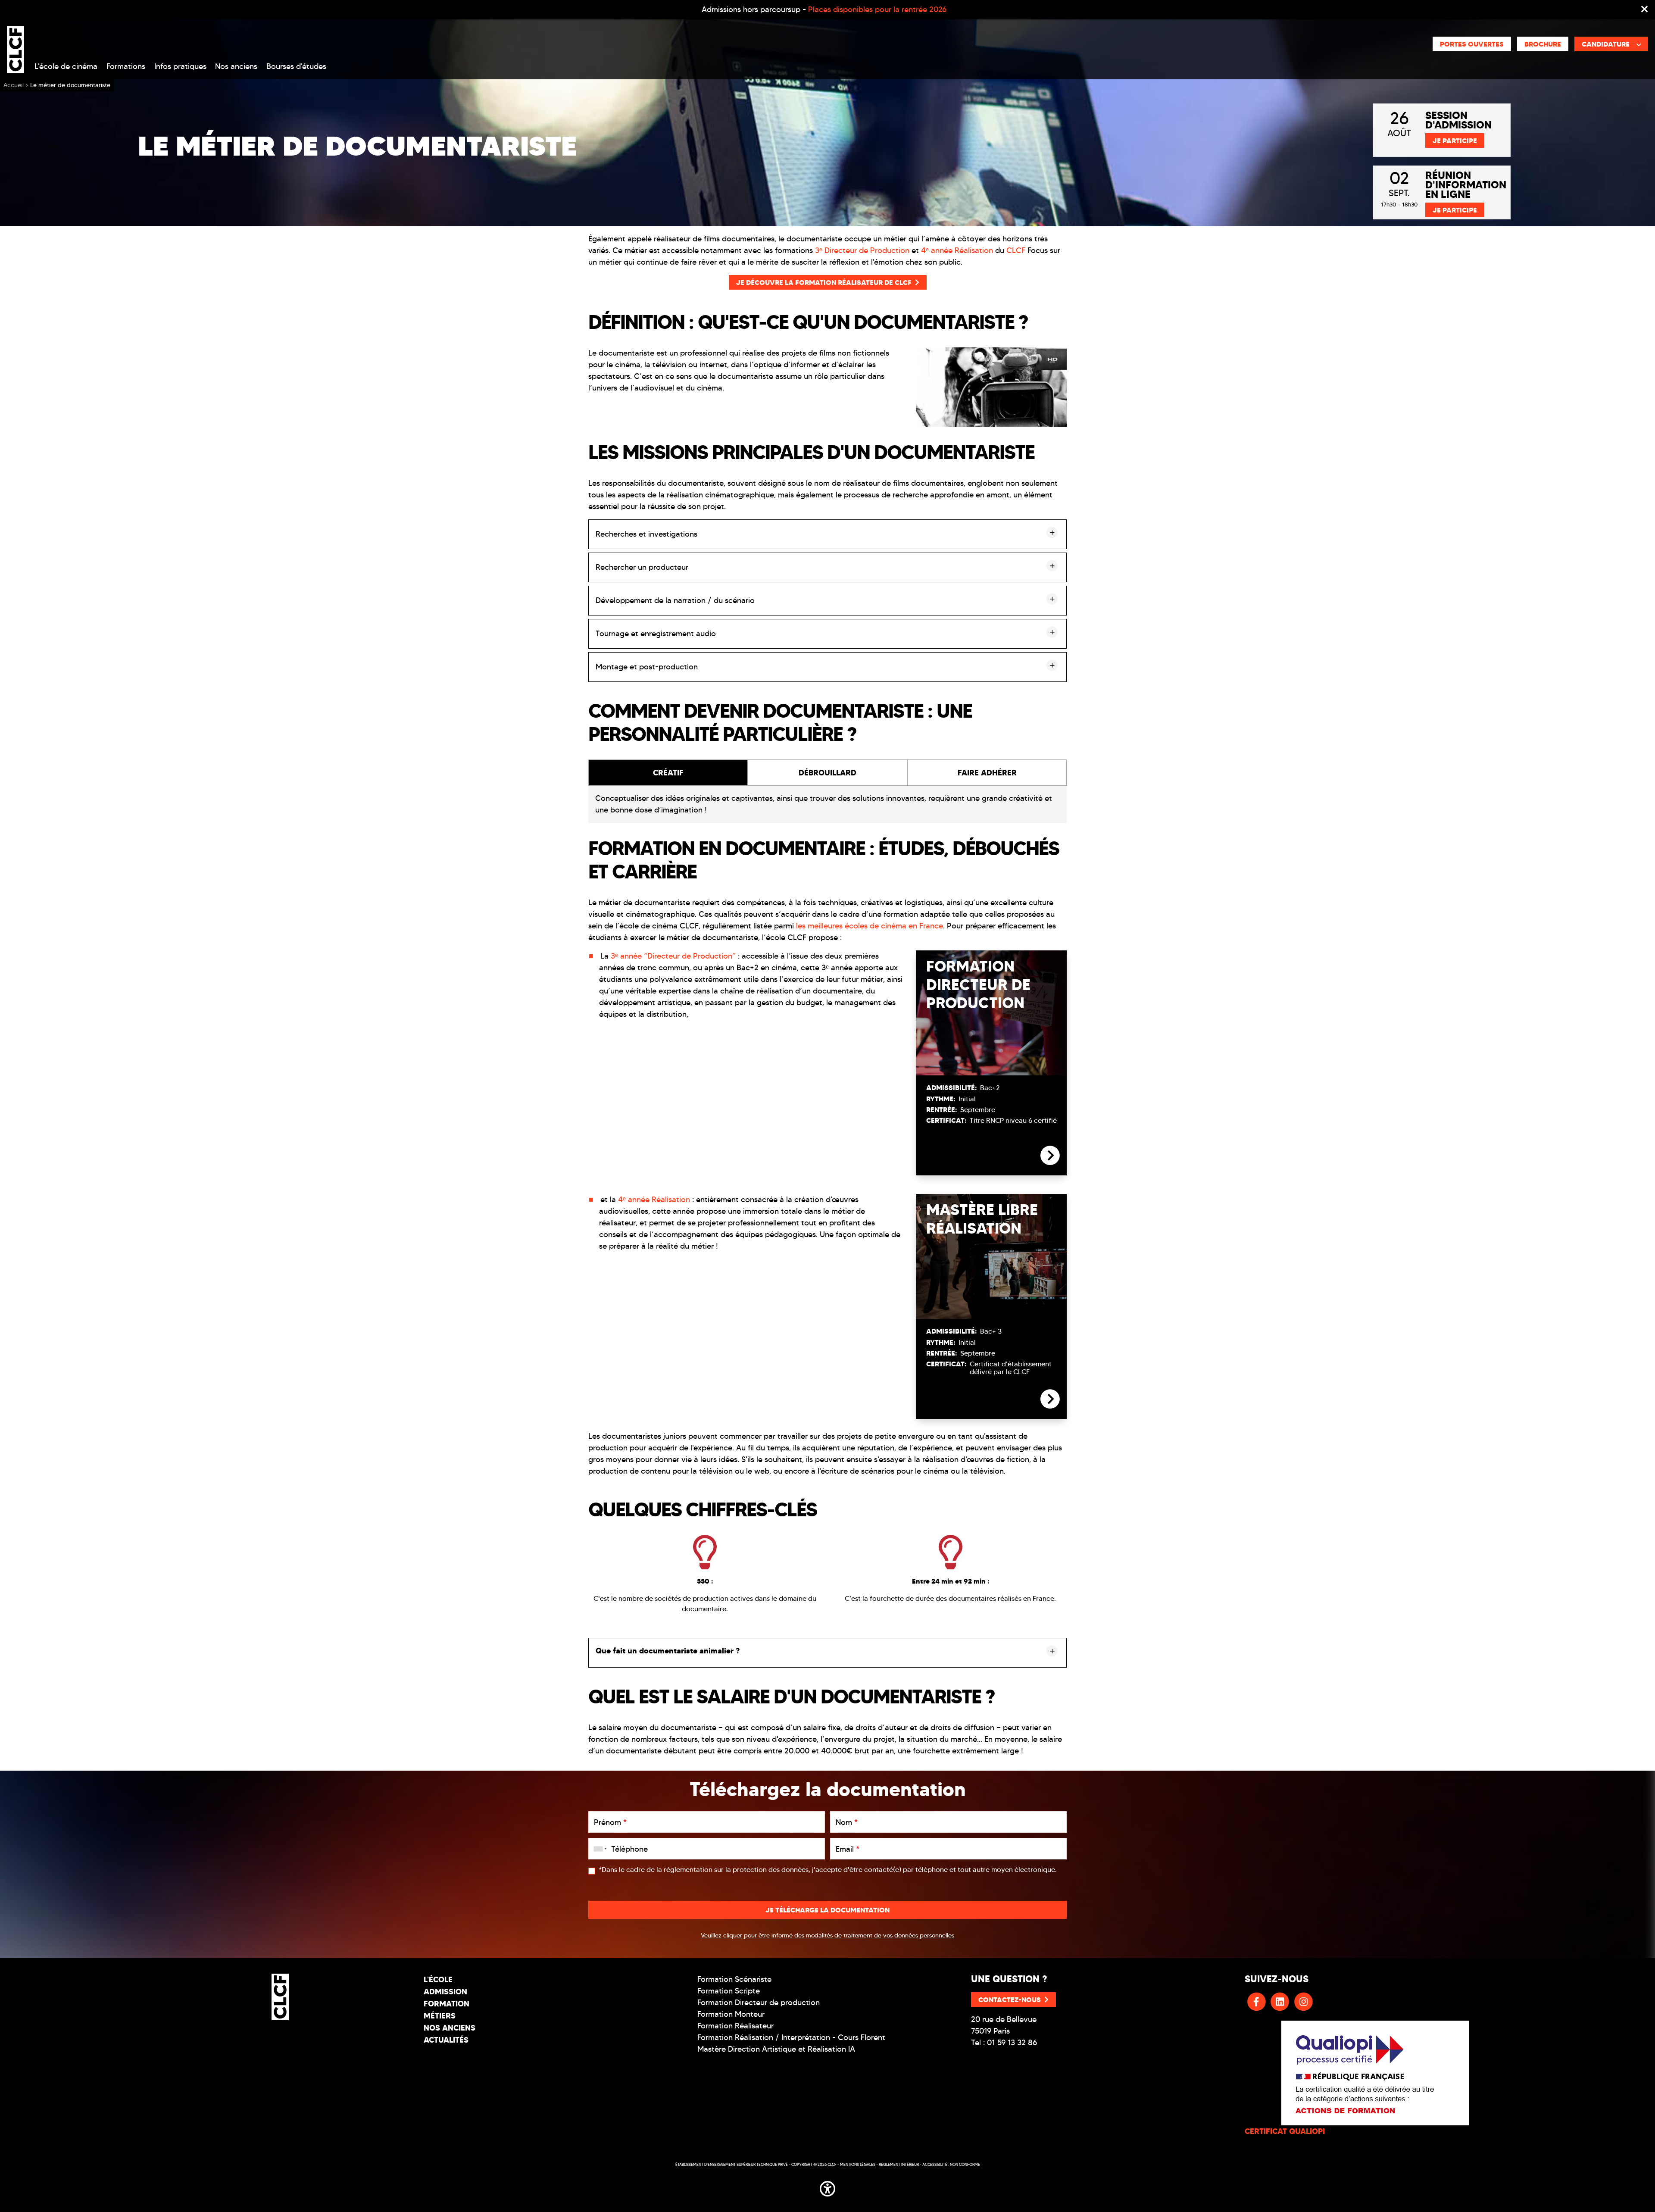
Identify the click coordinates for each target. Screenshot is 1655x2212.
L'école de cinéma (66, 66)
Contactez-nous (1010, 2000)
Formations (126, 66)
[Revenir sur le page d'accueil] (280, 1997)
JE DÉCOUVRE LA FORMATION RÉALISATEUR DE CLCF (824, 282)
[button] (827, 2187)
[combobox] (599, 1849)
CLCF (1016, 250)
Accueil (14, 85)
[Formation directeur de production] (1050, 1163)
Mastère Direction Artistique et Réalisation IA (776, 2049)
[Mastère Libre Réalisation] (1050, 1406)
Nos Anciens (450, 2028)
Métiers (440, 2016)
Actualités (446, 2040)
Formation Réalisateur (735, 2026)
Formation (447, 2004)
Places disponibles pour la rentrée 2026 (877, 9)
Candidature (1606, 44)
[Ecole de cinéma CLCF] (16, 48)
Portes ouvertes (1472, 44)
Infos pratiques (180, 66)
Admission (445, 1992)
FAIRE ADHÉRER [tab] (987, 773)
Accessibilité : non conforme (951, 2164)
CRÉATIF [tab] (668, 773)
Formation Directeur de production (759, 2003)
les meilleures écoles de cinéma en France (870, 926)
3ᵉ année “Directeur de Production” (673, 956)
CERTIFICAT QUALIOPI (1285, 2131)
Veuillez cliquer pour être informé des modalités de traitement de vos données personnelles (827, 1935)
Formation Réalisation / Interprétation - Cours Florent (791, 2037)
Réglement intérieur (899, 2164)
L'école (438, 1979)
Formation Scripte (729, 1991)
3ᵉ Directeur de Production (862, 250)
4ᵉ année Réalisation (957, 250)
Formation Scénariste (734, 1979)
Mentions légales (858, 2164)
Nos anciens (236, 66)
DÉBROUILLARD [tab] (827, 773)
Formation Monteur (731, 2014)
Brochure (1543, 44)
